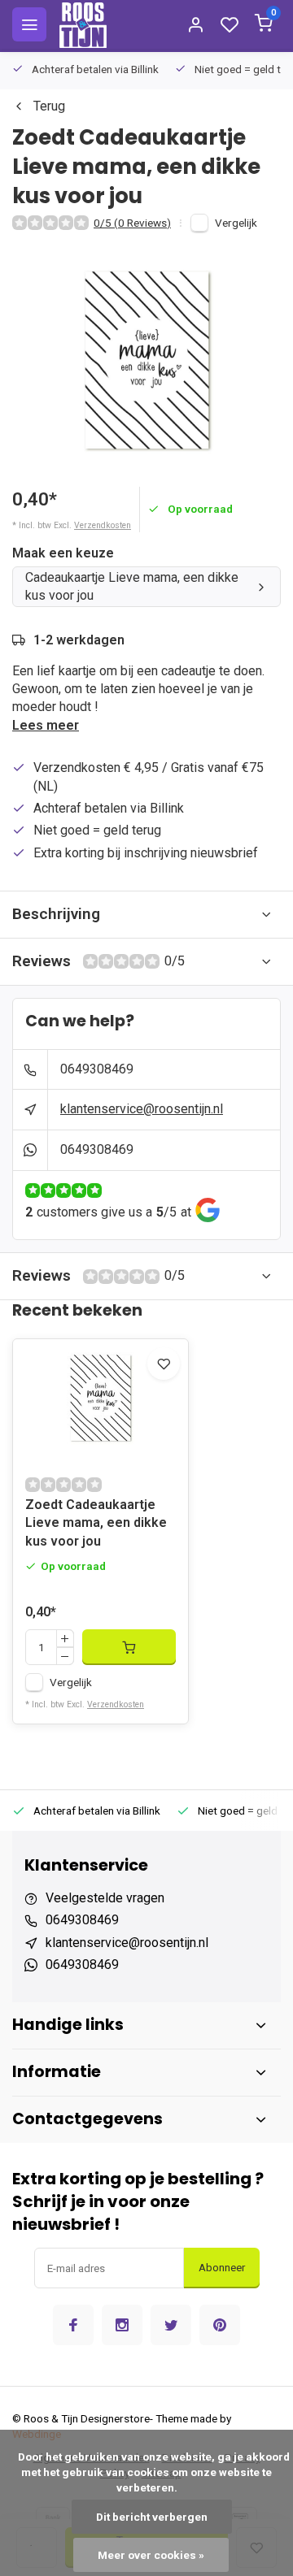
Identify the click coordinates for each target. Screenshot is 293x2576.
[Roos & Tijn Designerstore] (83, 24)
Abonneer (222, 2268)
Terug (49, 106)
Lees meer (46, 725)
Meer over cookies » (151, 2555)
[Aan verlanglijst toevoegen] (164, 1364)
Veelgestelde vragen (105, 1898)
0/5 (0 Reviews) (132, 223)
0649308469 (97, 1069)
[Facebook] (73, 2325)
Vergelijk (236, 223)
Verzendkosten (103, 525)
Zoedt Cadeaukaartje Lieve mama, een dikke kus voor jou (96, 1523)
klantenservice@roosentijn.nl (142, 1109)
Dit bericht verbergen (152, 2517)
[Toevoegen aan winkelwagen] (129, 1647)
